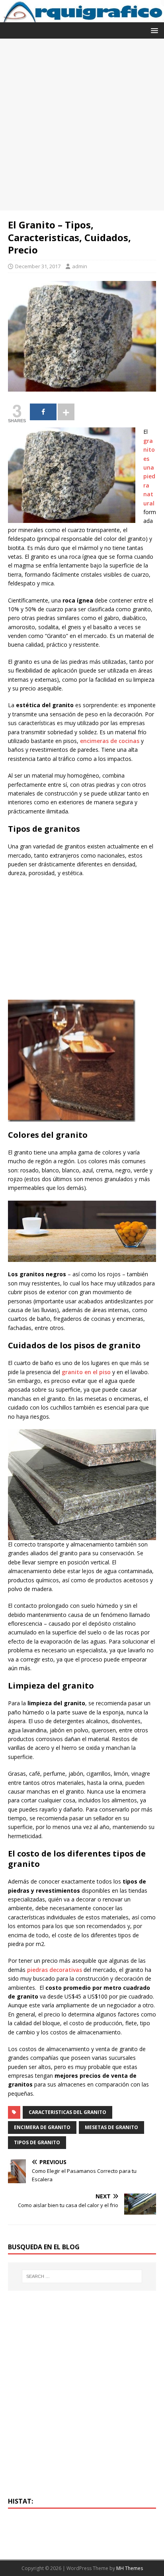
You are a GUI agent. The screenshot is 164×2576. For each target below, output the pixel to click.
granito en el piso (86, 1372)
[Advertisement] (82, 125)
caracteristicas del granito (67, 2112)
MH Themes (130, 2568)
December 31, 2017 (38, 266)
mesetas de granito (111, 2127)
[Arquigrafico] (82, 18)
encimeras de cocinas (110, 741)
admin (80, 266)
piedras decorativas (55, 1970)
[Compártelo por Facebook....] (43, 412)
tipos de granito (37, 2142)
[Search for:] (82, 2276)
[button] (153, 30)
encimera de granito (42, 2127)
